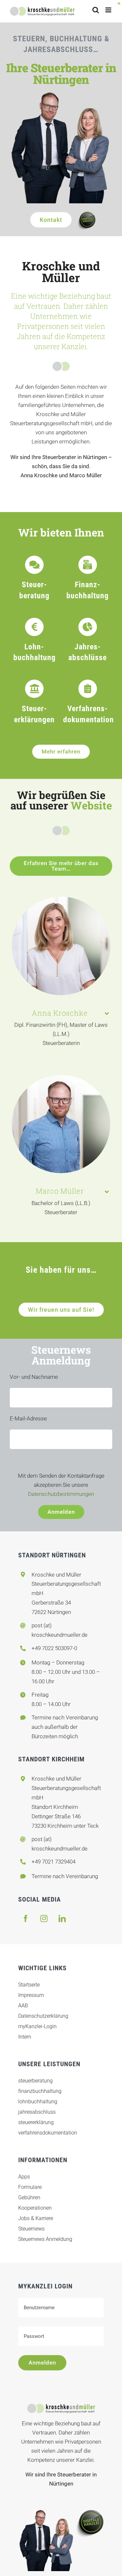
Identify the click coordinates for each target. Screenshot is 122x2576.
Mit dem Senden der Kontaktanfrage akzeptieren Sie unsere (61, 1485)
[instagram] (44, 1918)
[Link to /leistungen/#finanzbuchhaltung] (88, 565)
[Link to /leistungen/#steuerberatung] (34, 565)
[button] (61, 1013)
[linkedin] (62, 1918)
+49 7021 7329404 (54, 1862)
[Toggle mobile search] (96, 10)
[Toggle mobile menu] (109, 10)
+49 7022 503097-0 (54, 1648)
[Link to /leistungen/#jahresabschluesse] (88, 627)
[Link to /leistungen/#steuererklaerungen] (34, 689)
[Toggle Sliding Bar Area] (116, 6)
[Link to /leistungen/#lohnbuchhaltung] (34, 627)
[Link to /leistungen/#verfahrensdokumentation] (88, 689)
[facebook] (26, 1918)
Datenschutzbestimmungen (61, 1494)
